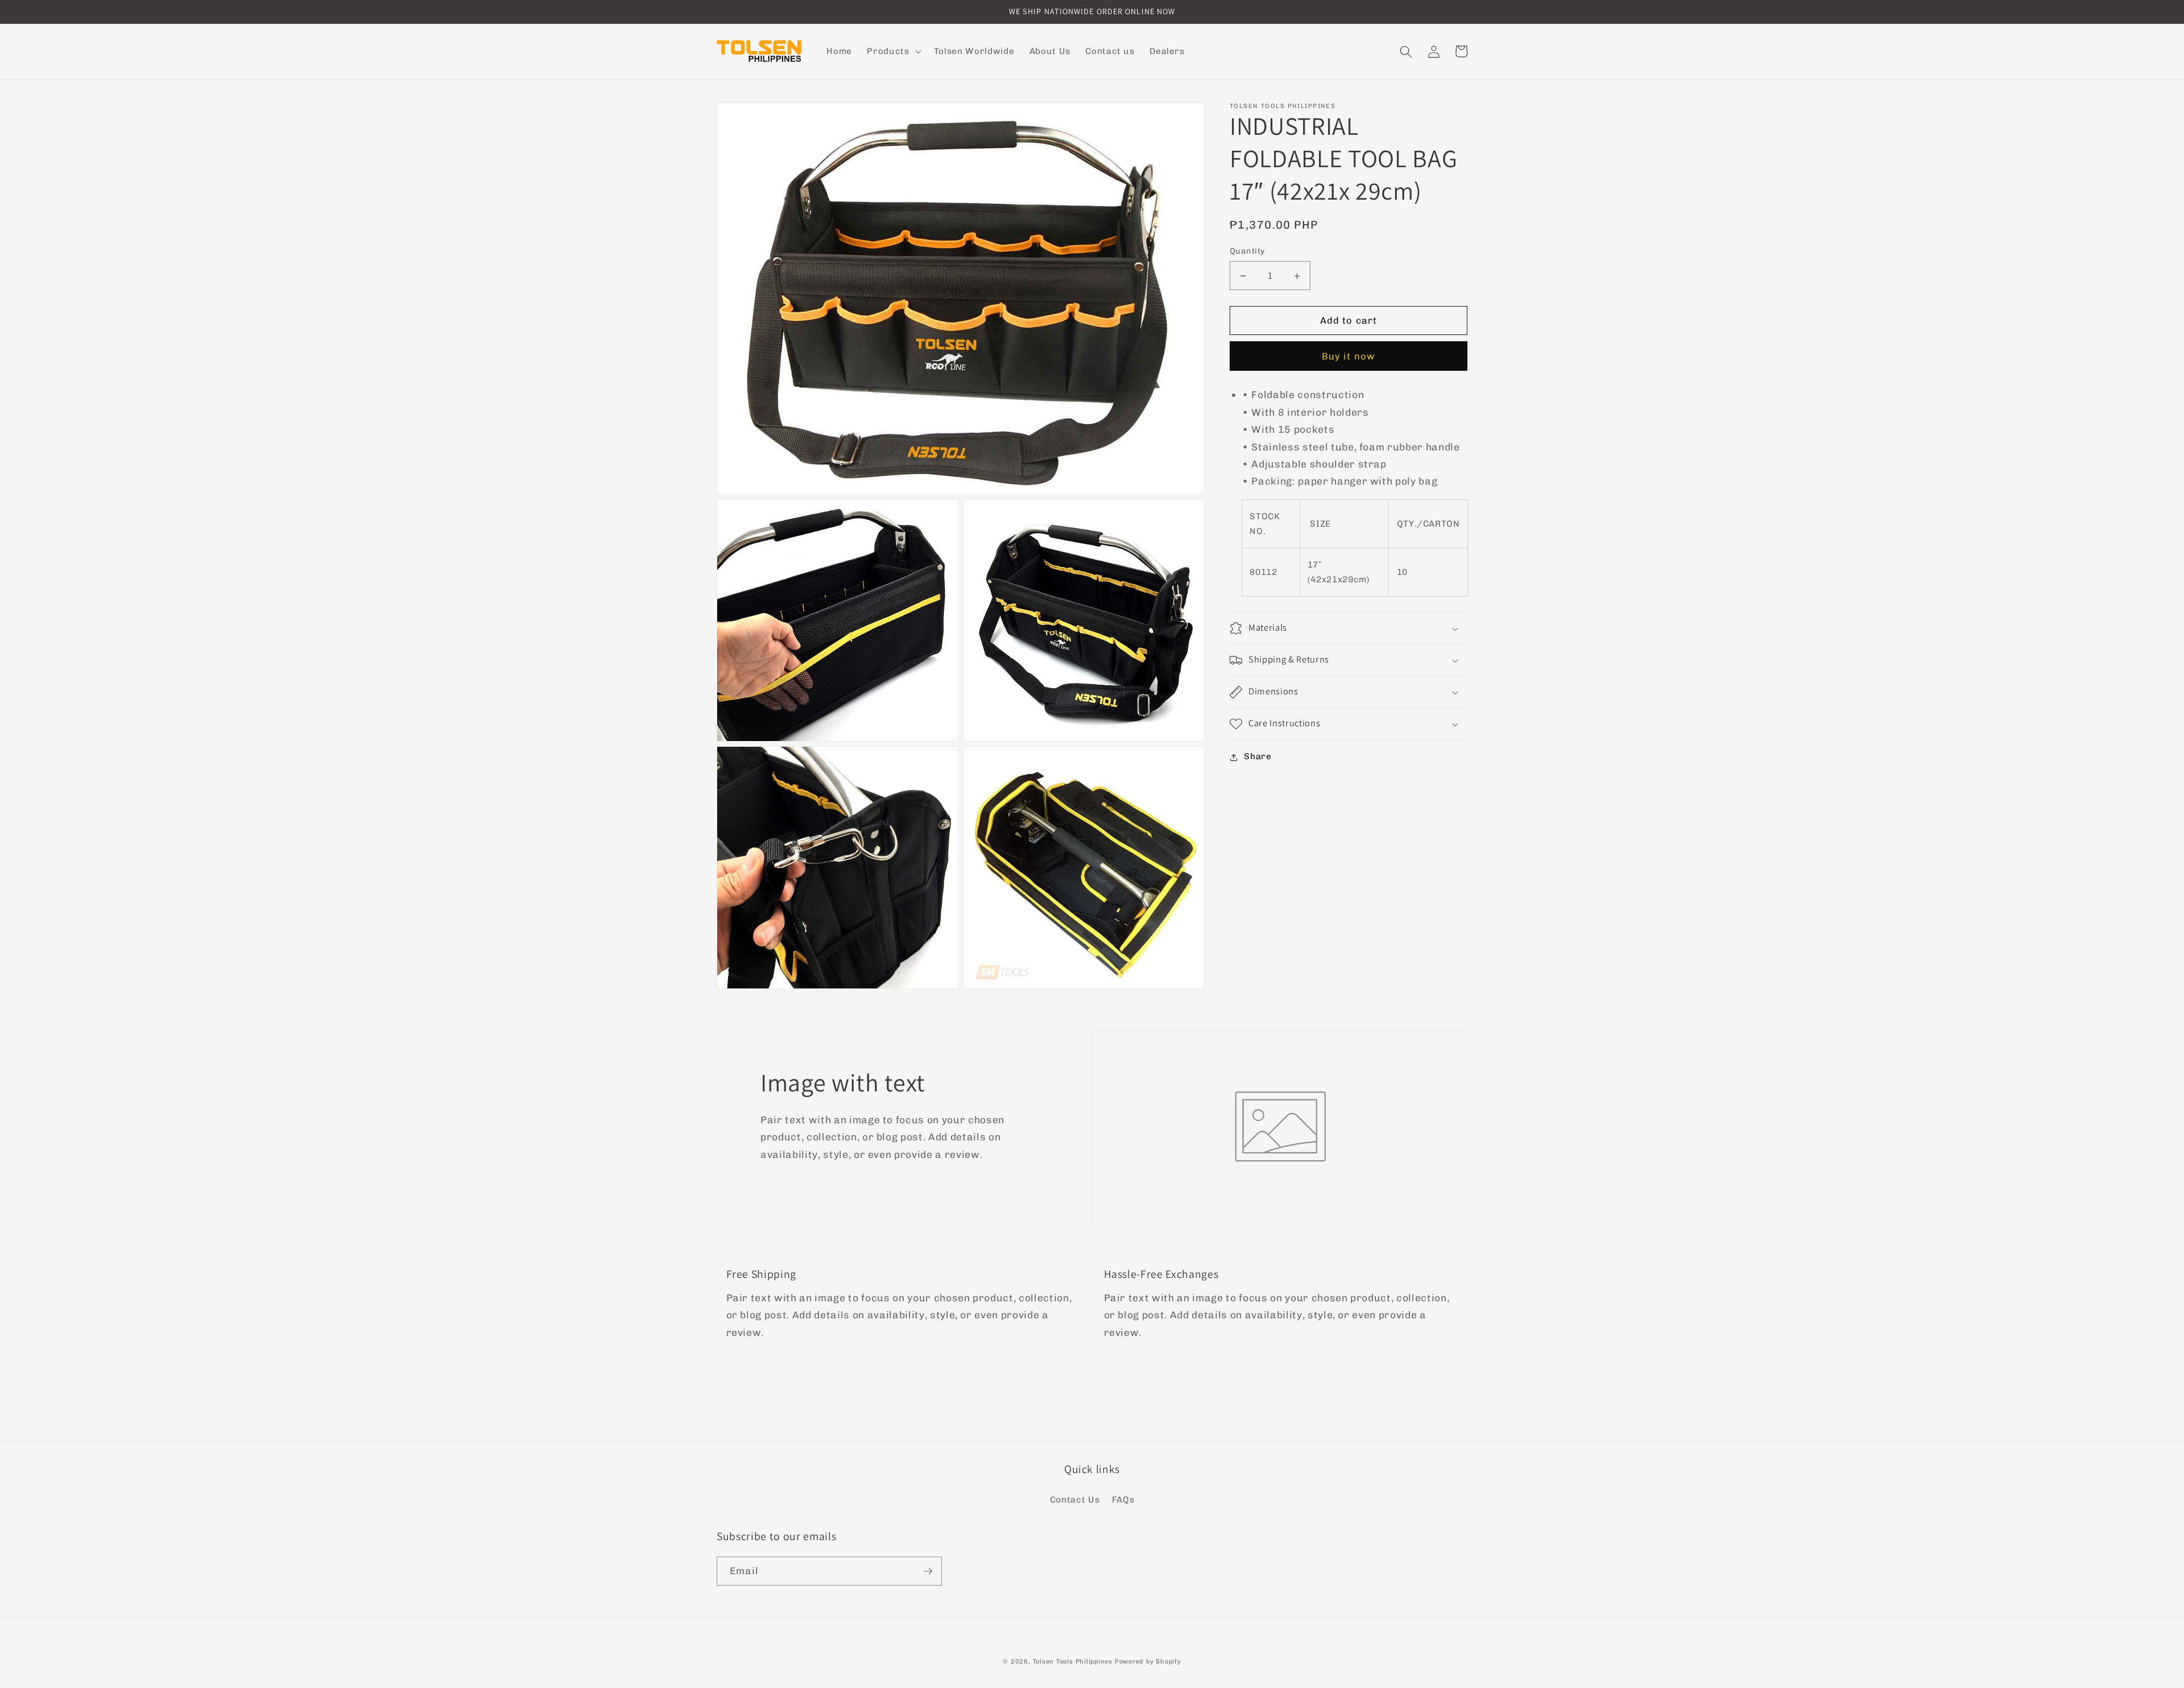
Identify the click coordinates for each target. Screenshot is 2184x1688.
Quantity (1248, 251)
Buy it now (1349, 357)
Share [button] (1258, 757)
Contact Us (1075, 1500)
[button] (893, 52)
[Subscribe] (928, 1571)
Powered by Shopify (1148, 1662)
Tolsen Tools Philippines (1073, 1662)
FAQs (1123, 1500)
